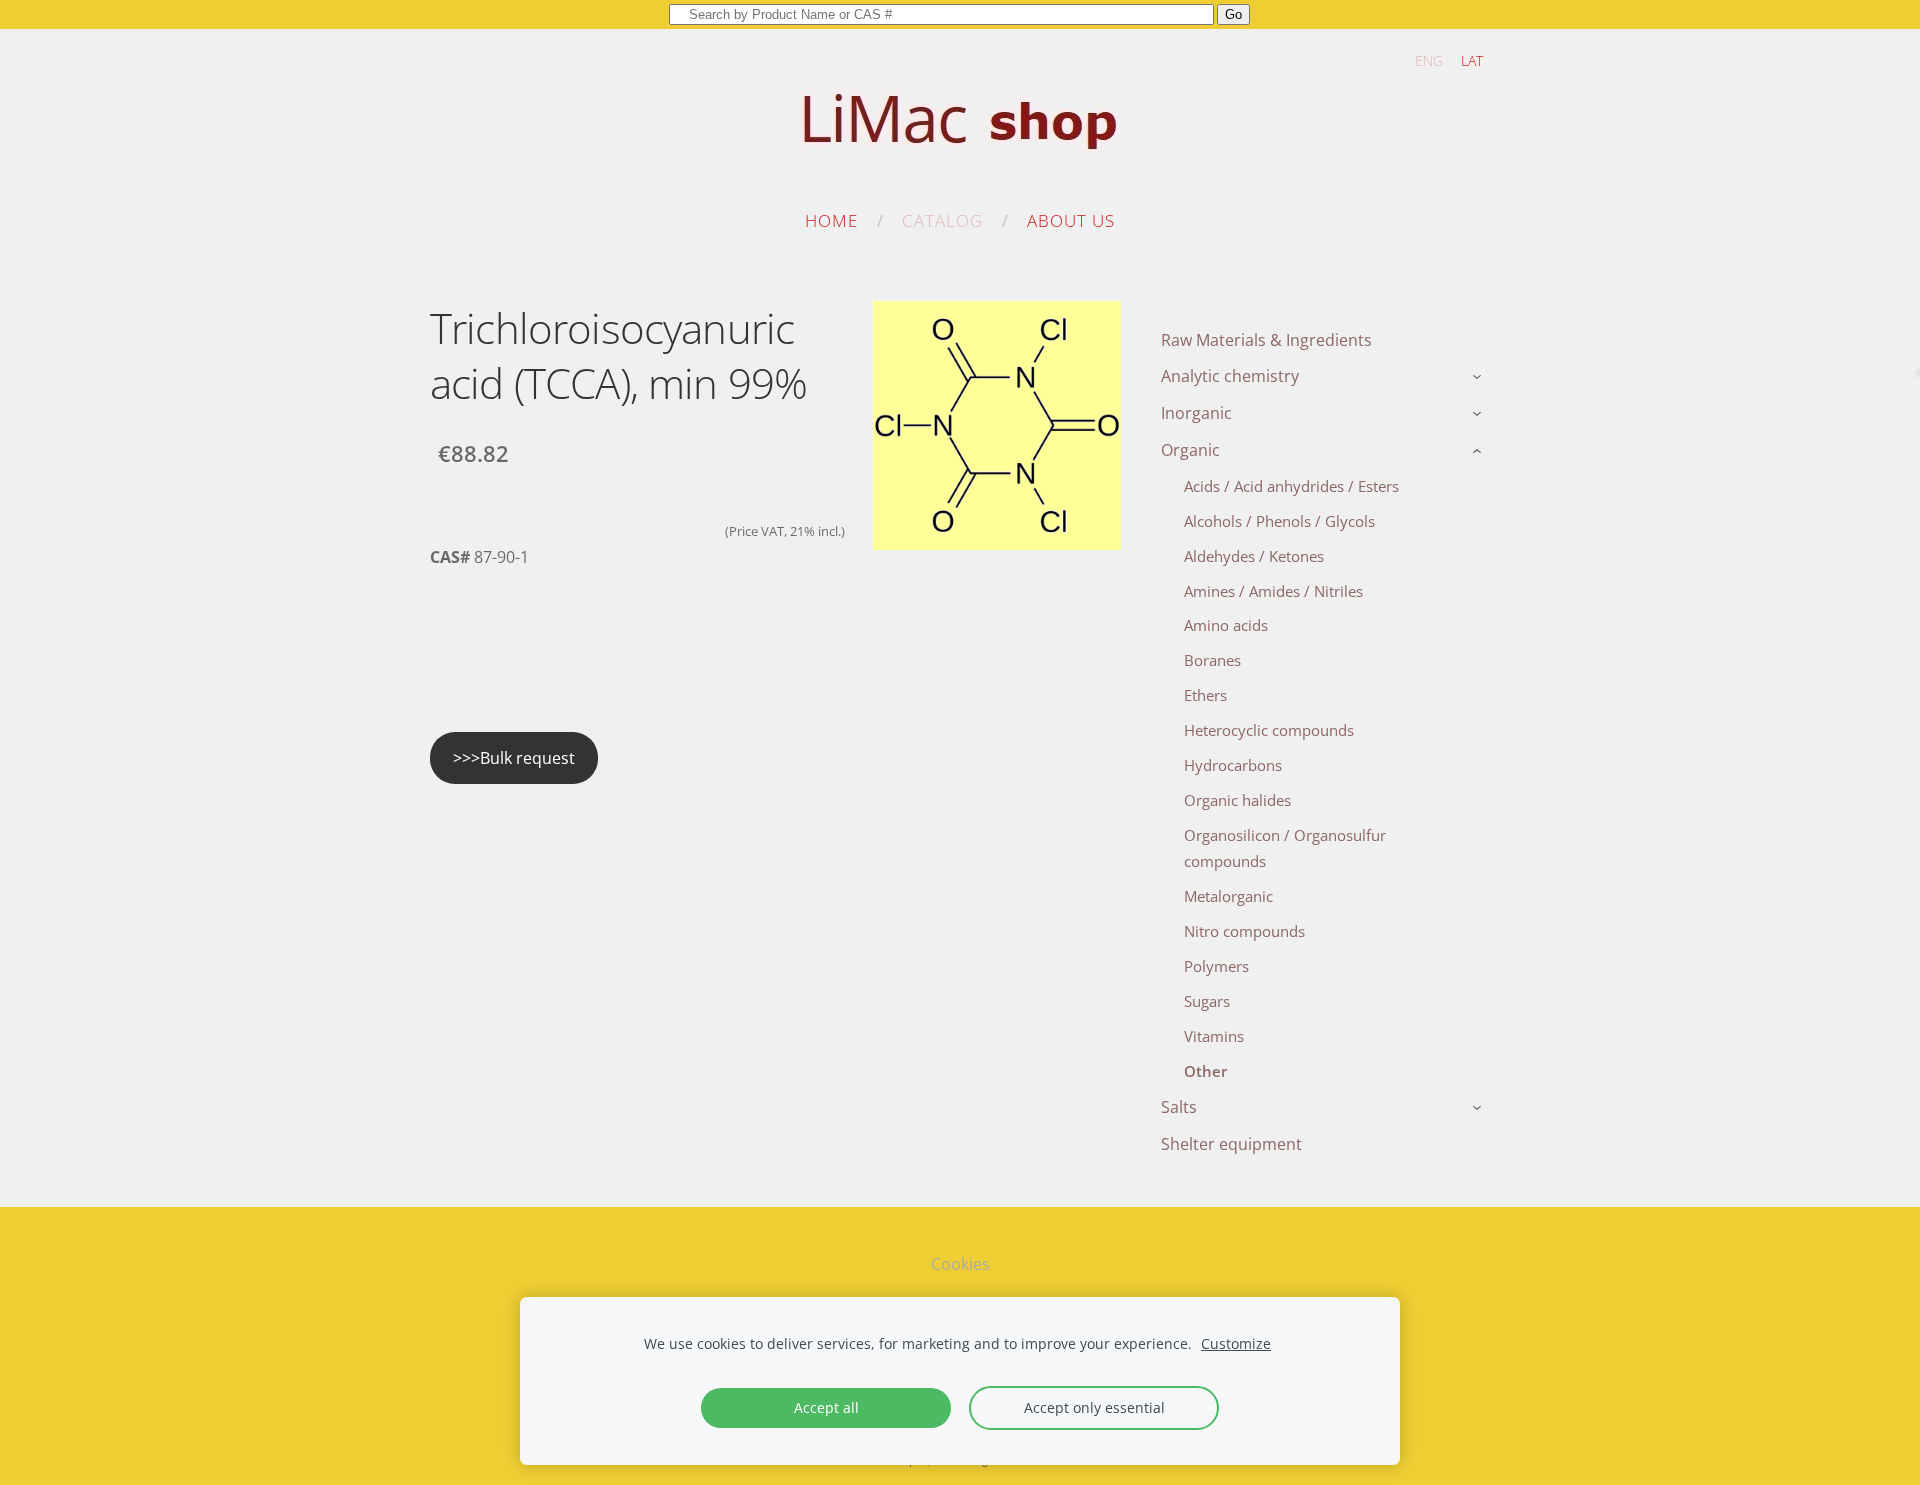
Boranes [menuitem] (1212, 660)
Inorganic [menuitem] (1196, 413)
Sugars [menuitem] (1207, 1001)
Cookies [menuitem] (960, 1264)
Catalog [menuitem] (942, 220)
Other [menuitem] (1205, 1071)
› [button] (1479, 378)
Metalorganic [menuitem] (1228, 896)
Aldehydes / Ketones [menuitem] (1254, 556)
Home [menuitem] (831, 220)
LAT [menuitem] (1472, 60)
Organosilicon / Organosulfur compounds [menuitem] (1285, 848)
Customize (1236, 1343)
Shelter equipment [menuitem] (1231, 1144)
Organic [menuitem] (1190, 450)
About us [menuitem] (1071, 220)
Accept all (826, 1407)
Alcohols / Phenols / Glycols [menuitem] (1279, 521)
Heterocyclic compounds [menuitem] (1269, 730)
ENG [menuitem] (1429, 60)
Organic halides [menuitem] (1237, 800)
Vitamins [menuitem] (1214, 1036)
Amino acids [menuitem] (1226, 625)
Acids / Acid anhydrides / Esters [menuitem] (1291, 486)
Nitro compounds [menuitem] (1244, 931)
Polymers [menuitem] (1216, 966)
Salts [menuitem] (1179, 1107)
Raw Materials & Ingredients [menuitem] (1266, 340)
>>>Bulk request (514, 758)
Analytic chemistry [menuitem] (1230, 376)
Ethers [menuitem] (1205, 695)
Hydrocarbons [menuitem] (1233, 765)
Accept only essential (1094, 1407)
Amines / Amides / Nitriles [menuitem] (1273, 591)
